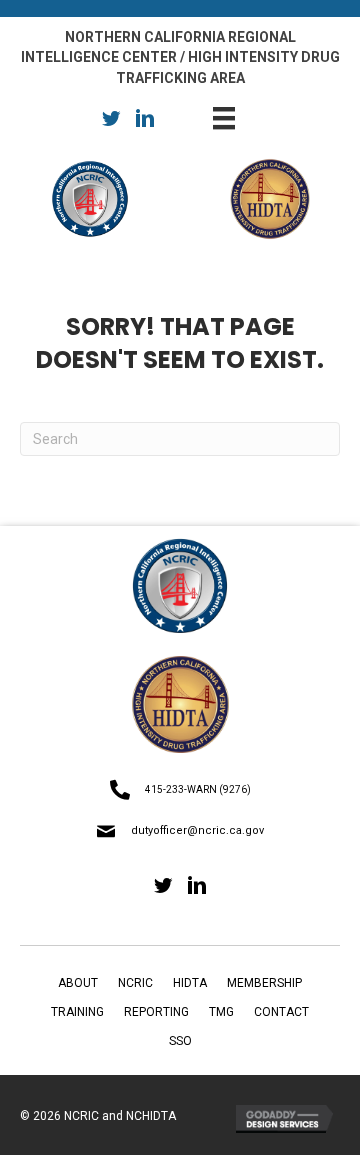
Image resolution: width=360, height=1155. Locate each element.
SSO (180, 1041)
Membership (264, 983)
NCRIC (135, 983)
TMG (221, 1012)
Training (77, 1012)
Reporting (156, 1012)
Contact (281, 1012)
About (78, 983)
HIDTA (190, 983)
